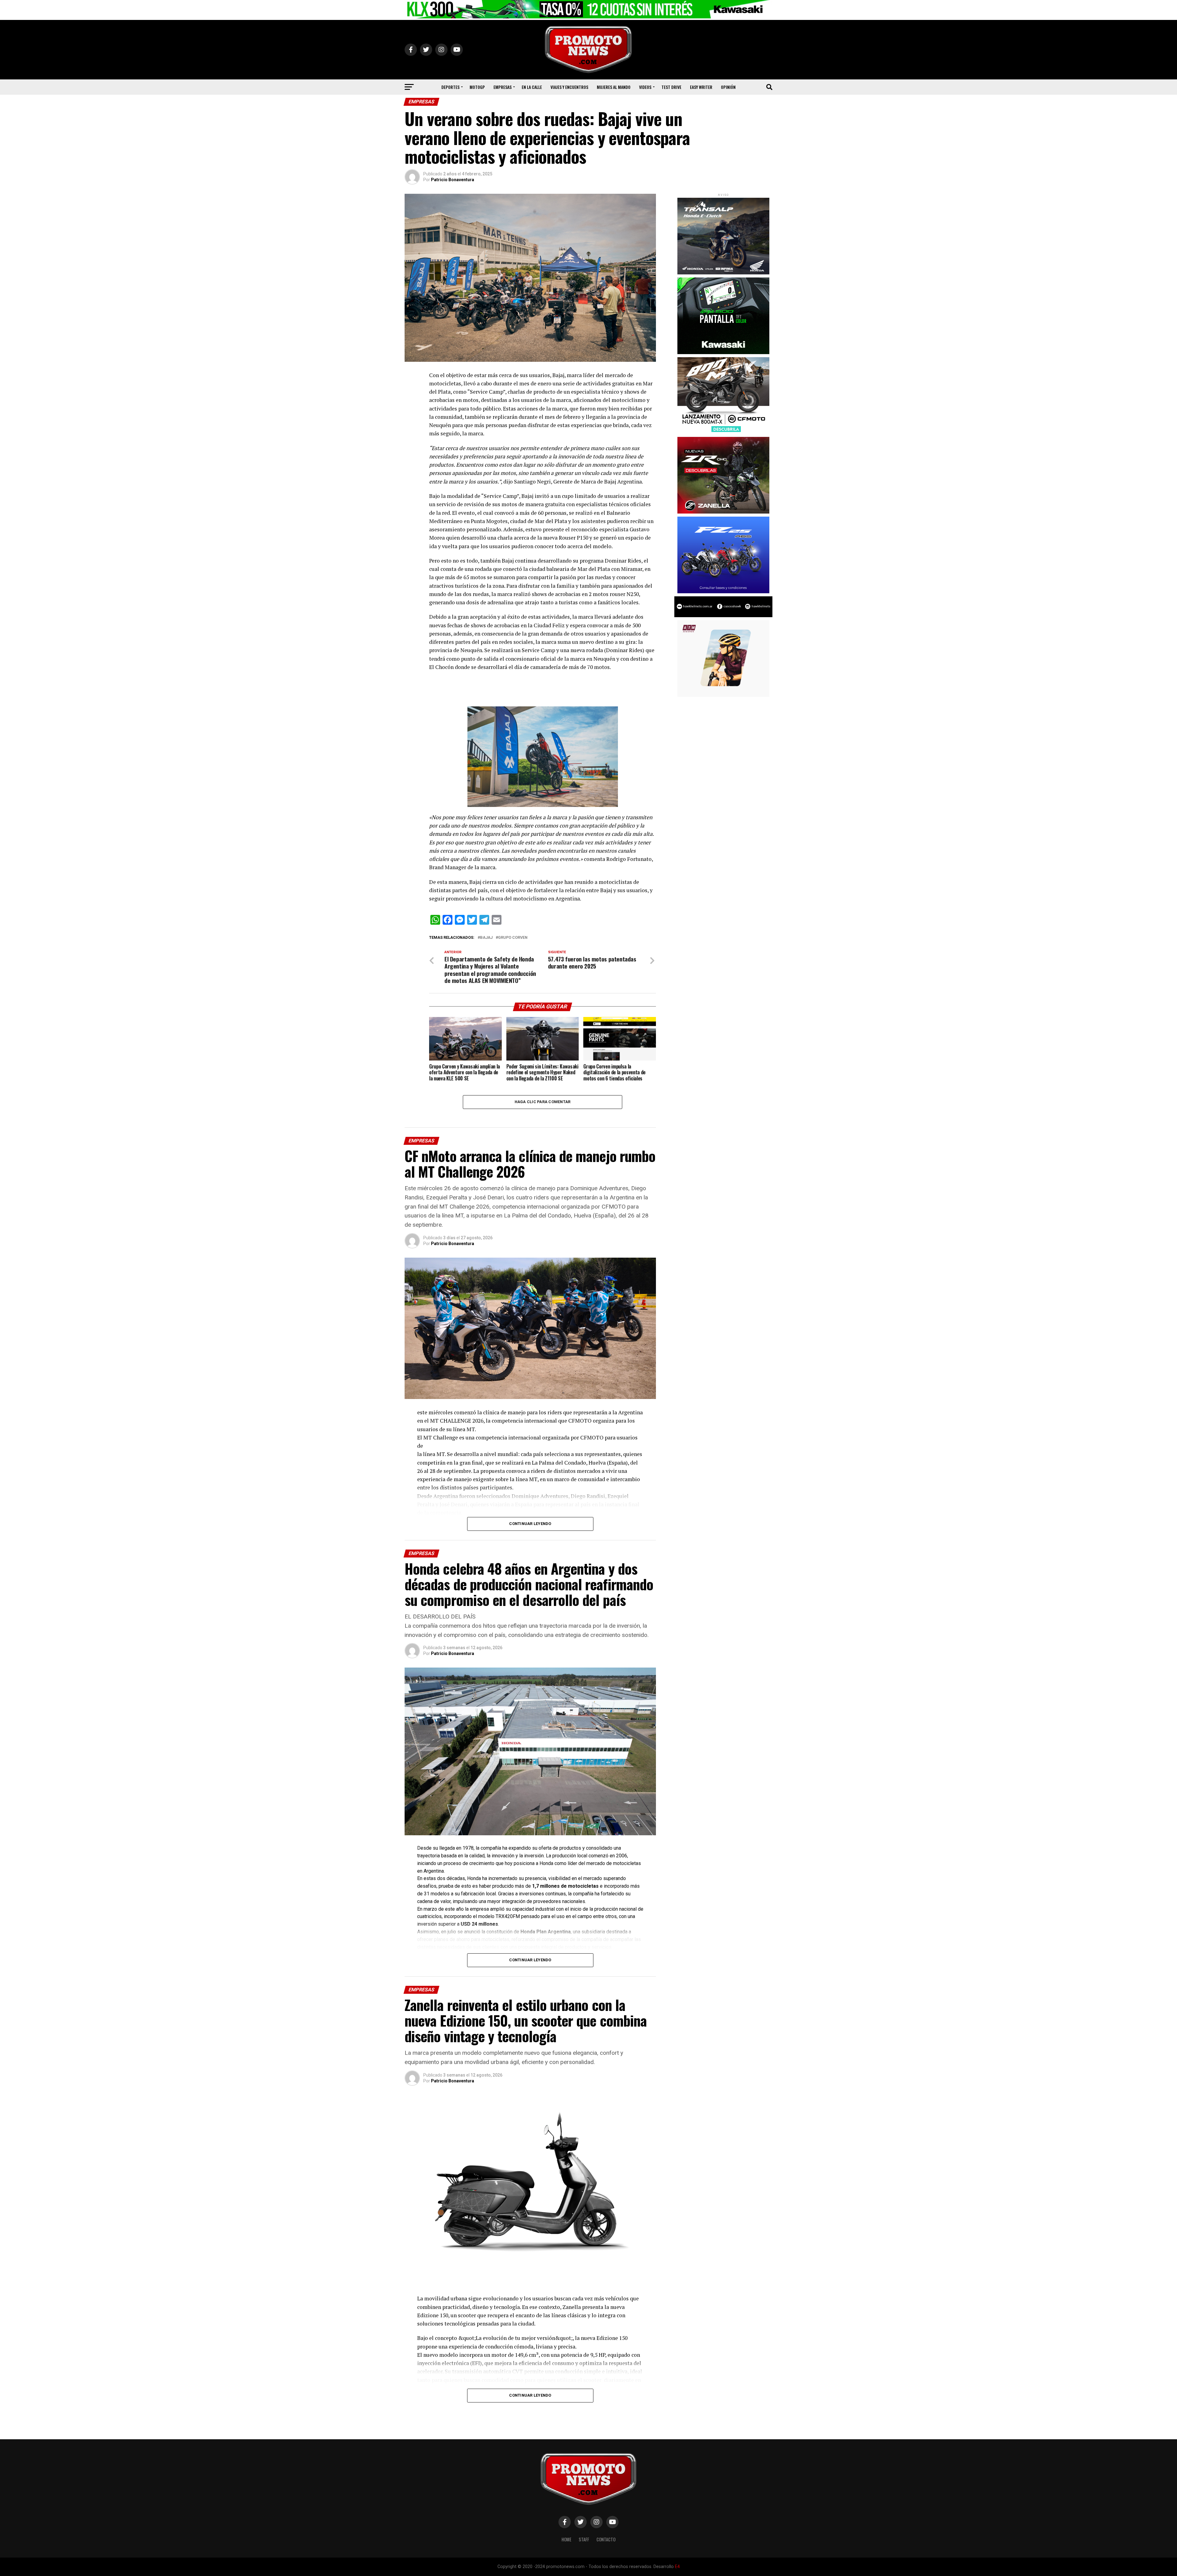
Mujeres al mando (614, 87)
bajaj (486, 938)
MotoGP (477, 87)
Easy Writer (701, 87)
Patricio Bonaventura (453, 180)
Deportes (450, 87)
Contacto (606, 2539)
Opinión (728, 87)
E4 (677, 2567)
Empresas (503, 87)
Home (566, 2539)
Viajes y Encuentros (569, 87)
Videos (645, 87)
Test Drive (671, 87)
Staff (584, 2539)
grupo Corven (513, 938)
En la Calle (532, 87)
